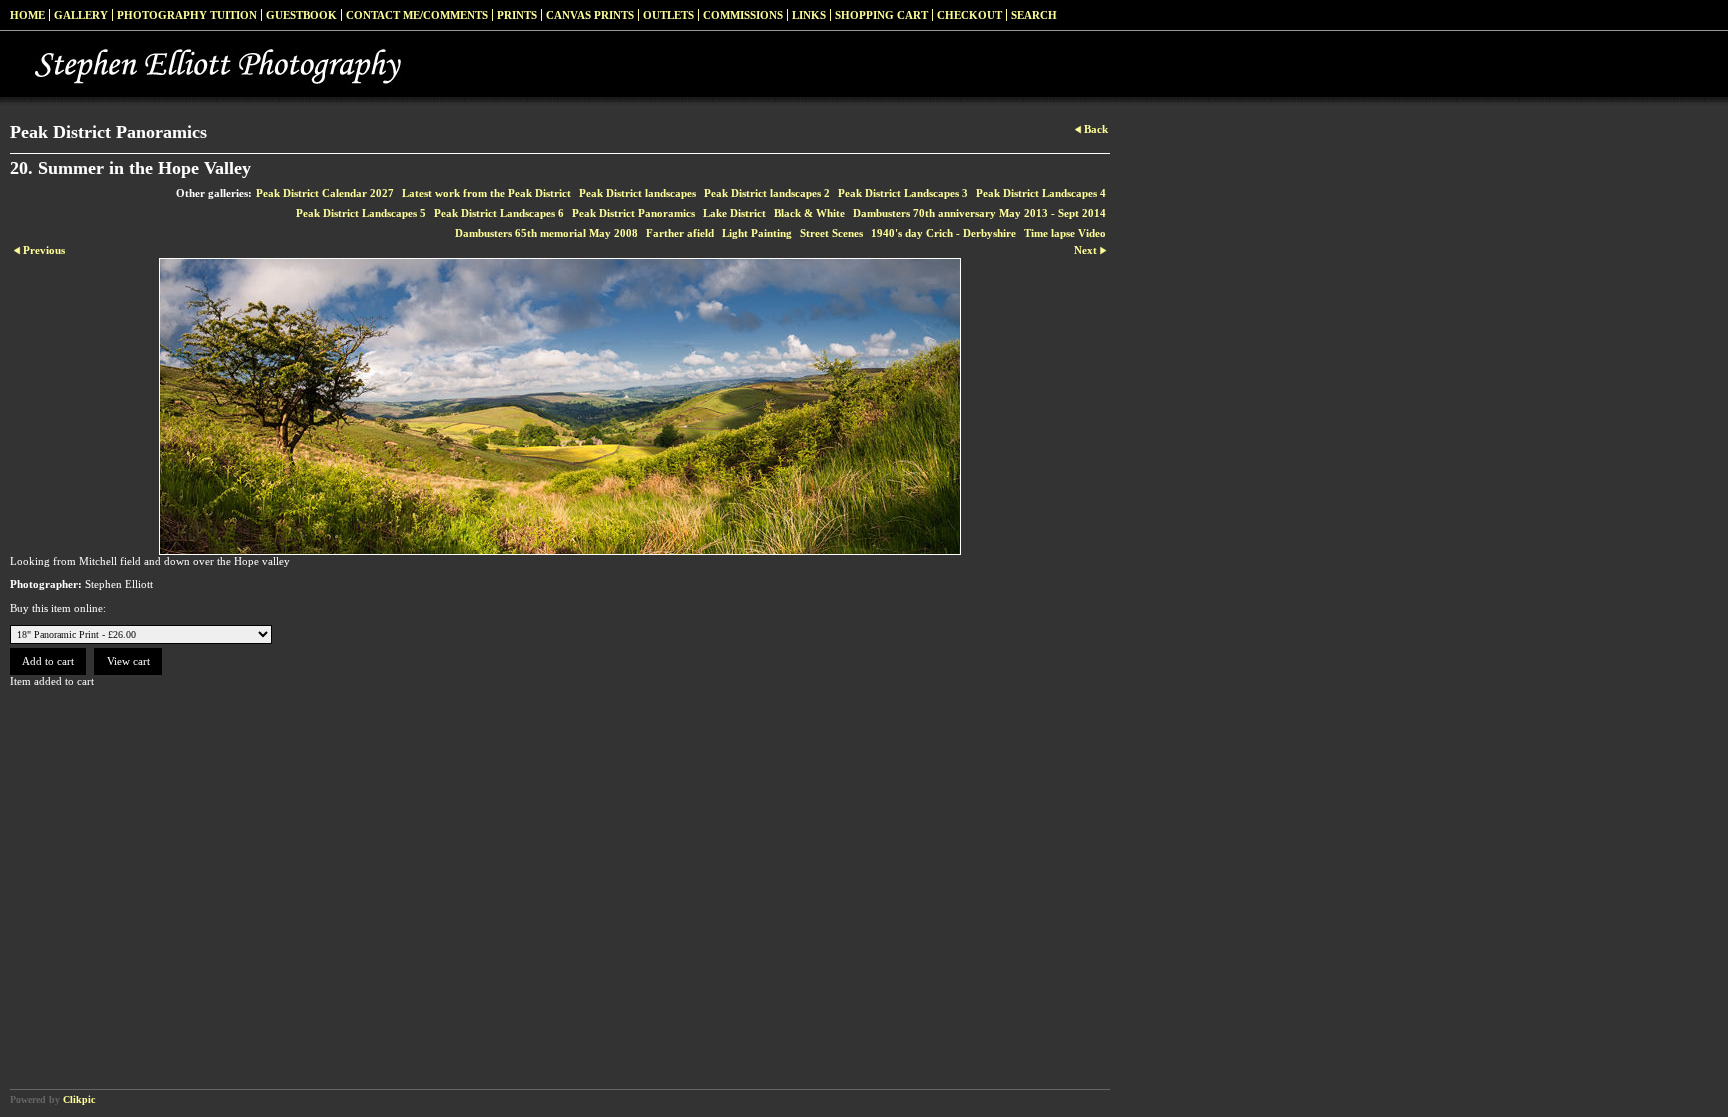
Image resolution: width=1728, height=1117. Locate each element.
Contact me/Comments (417, 15)
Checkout (969, 15)
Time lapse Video (1065, 233)
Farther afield (680, 233)
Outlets (668, 15)
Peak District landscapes (637, 193)
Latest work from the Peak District (486, 193)
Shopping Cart (881, 15)
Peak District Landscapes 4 (1041, 193)
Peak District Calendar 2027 (325, 193)
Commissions (743, 15)
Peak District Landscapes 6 (499, 213)
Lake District (734, 213)
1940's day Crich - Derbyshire (943, 233)
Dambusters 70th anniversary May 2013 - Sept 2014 (979, 213)
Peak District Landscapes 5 (361, 213)
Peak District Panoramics (633, 213)
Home (27, 15)
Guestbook (301, 15)
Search (1034, 15)
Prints (517, 15)
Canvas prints (590, 15)
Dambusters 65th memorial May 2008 (546, 233)
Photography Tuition (187, 15)
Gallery (81, 15)
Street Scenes (831, 233)
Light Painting (757, 233)
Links (809, 15)
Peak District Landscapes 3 (903, 193)
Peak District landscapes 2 (767, 193)
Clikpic (79, 1099)
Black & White (809, 213)
